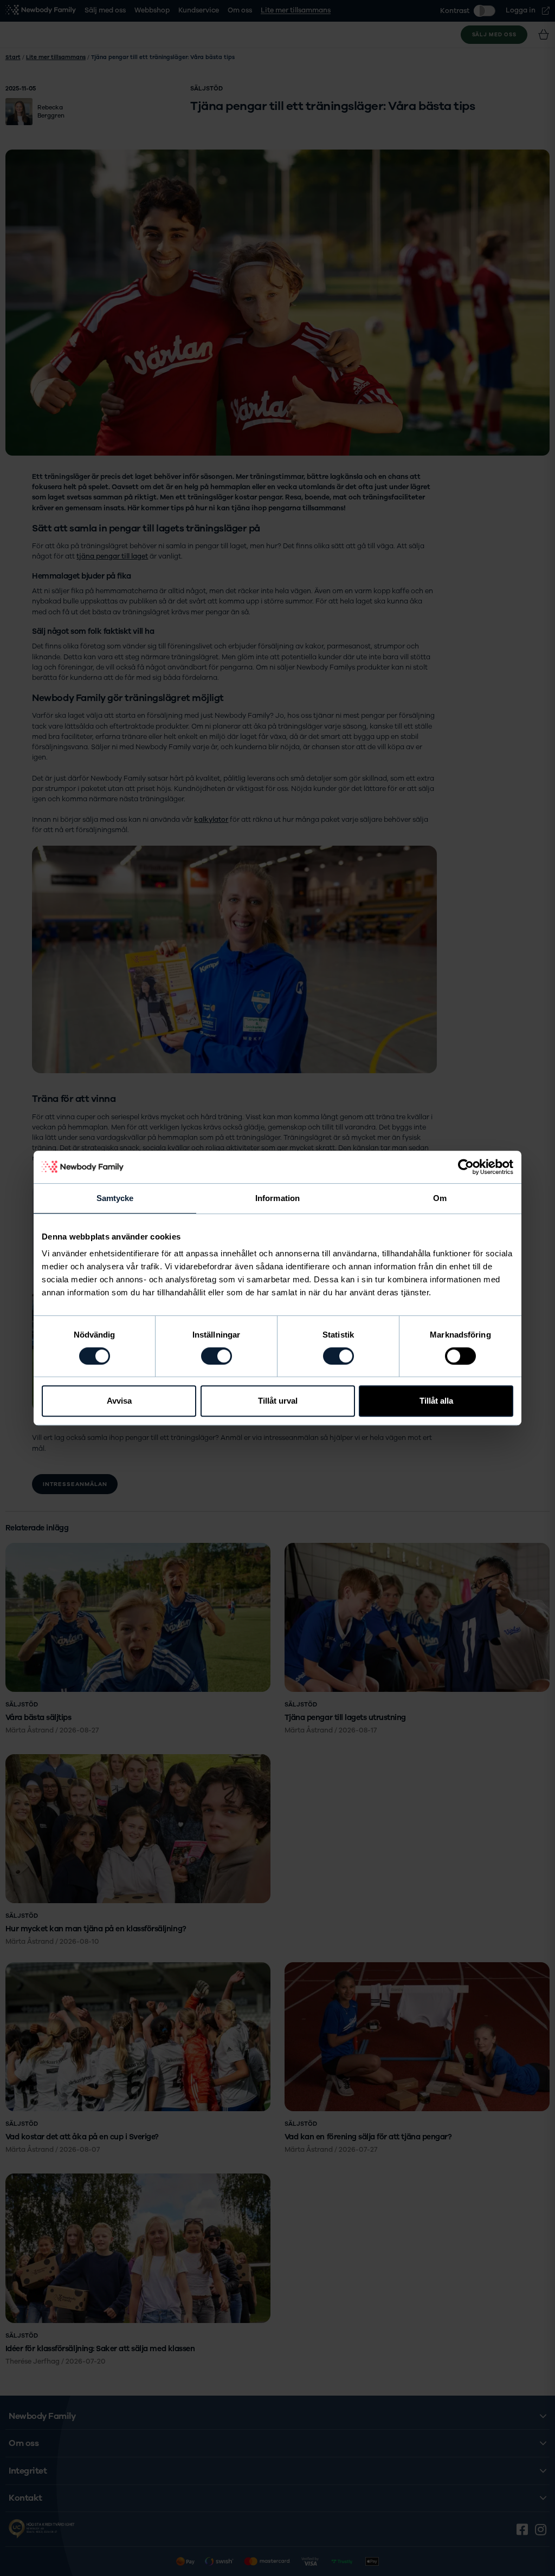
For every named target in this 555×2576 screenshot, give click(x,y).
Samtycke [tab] (115, 1198)
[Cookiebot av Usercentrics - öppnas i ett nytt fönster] (466, 1167)
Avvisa (119, 1401)
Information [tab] (277, 1198)
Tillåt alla (436, 1401)
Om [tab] (440, 1198)
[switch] (217, 1356)
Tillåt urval (278, 1401)
